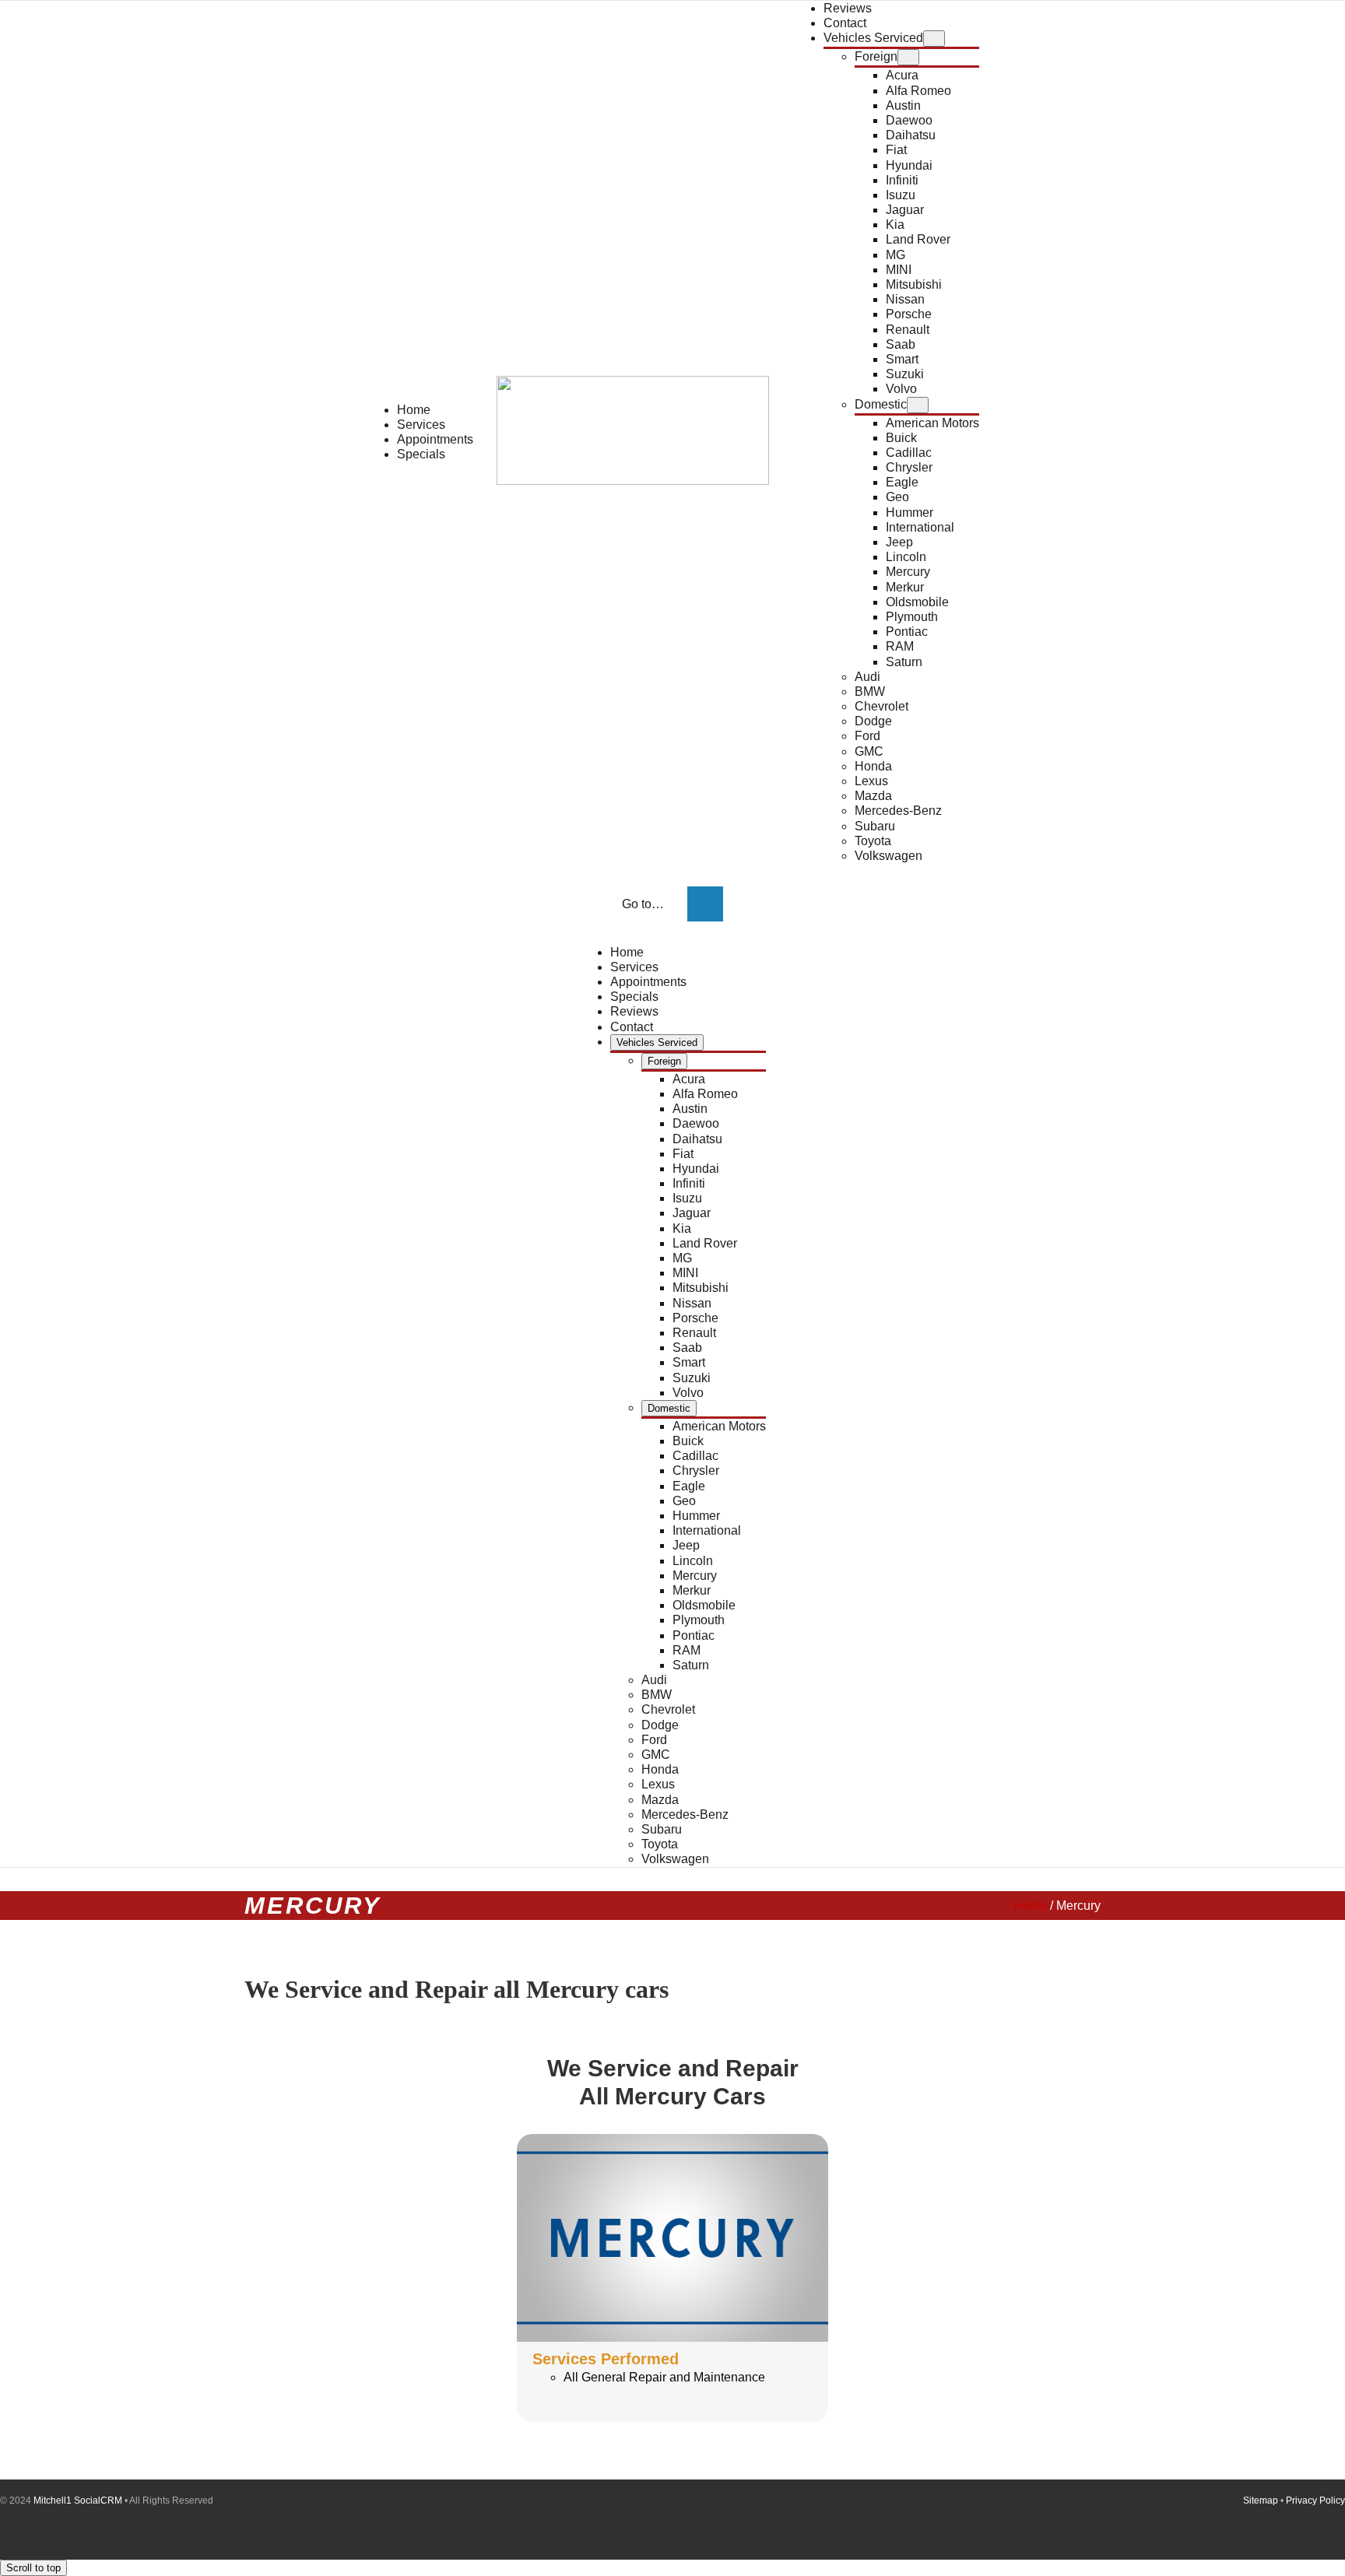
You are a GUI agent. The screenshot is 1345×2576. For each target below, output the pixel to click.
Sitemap (1261, 2501)
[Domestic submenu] (918, 405)
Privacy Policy (1315, 2501)
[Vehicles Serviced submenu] (934, 39)
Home (1030, 1906)
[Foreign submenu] (908, 57)
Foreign (876, 56)
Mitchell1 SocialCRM (78, 2501)
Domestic (881, 404)
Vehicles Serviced (873, 38)
